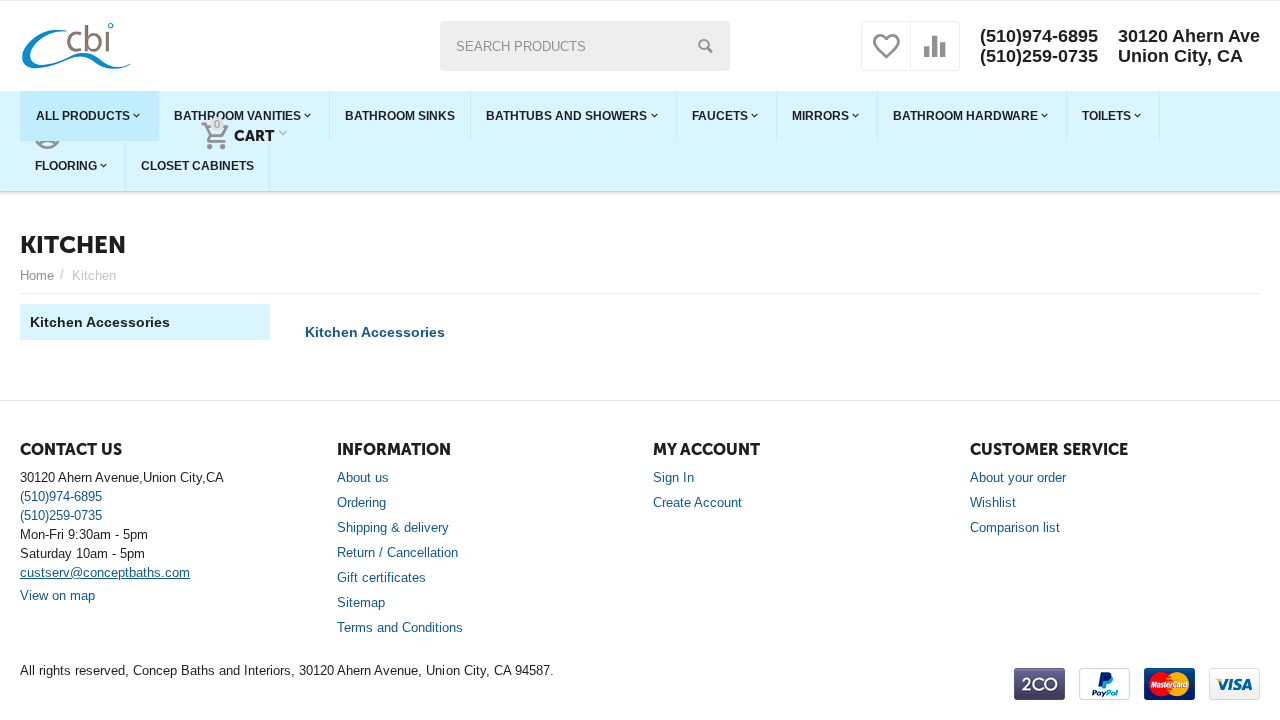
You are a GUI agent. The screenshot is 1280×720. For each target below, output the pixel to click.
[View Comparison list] (935, 57)
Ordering (361, 502)
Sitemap (361, 602)
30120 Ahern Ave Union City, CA (1189, 46)
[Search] (705, 46)
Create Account (697, 502)
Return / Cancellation (397, 552)
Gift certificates (381, 577)
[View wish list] (886, 57)
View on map (57, 595)
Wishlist (993, 502)
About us (363, 477)
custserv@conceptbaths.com (105, 572)
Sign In (673, 477)
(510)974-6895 (1039, 36)
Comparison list (1015, 527)
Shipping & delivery (393, 527)
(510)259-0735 (1039, 56)
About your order (1018, 477)
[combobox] (585, 46)
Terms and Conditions (400, 627)
